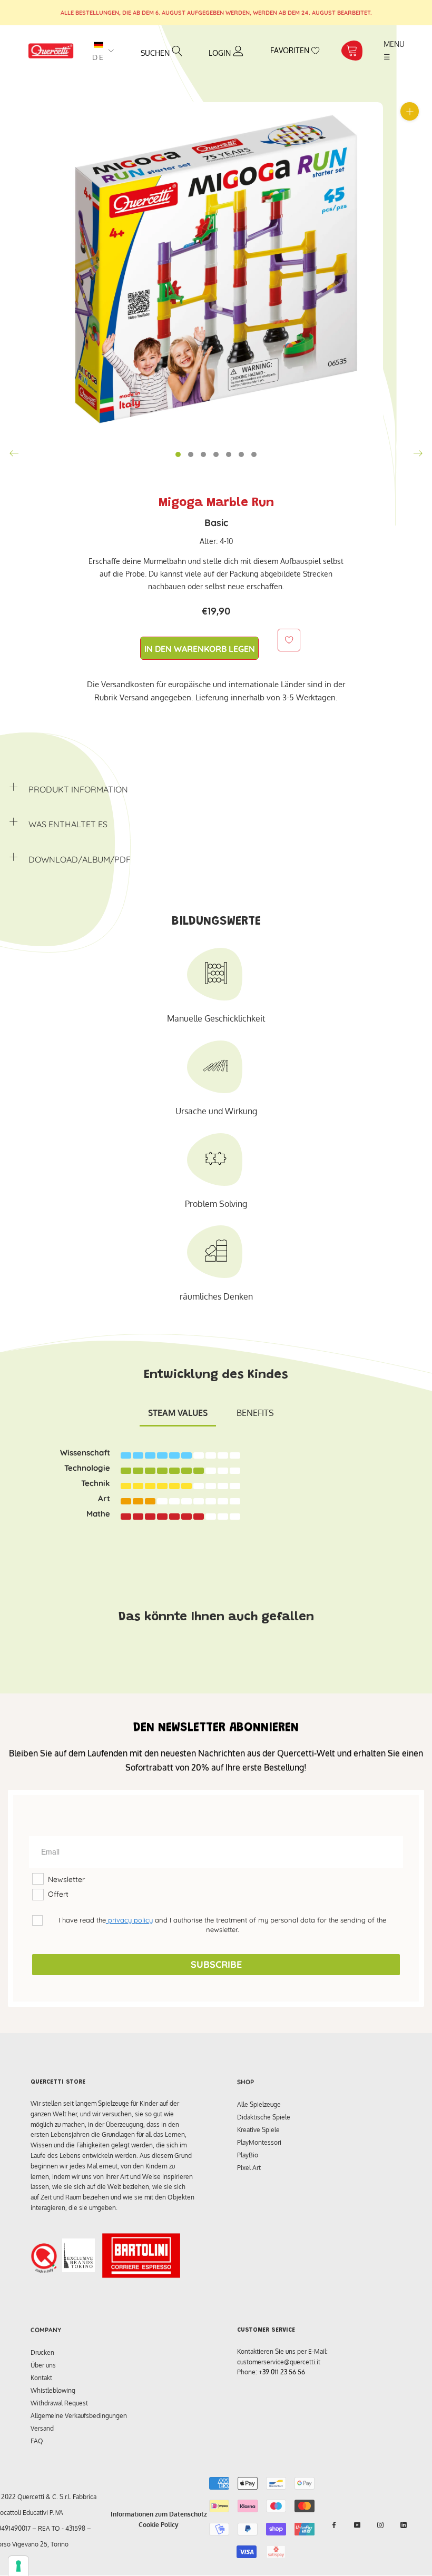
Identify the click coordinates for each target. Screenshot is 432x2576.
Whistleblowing (53, 2390)
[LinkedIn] (404, 2525)
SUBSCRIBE (216, 1964)
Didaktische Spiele (264, 2117)
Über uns (43, 2365)
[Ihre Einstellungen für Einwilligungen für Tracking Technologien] (18, 2566)
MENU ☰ (395, 50)
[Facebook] (334, 2525)
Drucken (42, 2352)
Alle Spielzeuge (259, 2104)
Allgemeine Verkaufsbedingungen (79, 2416)
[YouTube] (357, 2525)
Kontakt (41, 2378)
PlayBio (248, 2155)
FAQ (37, 2441)
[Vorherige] (14, 453)
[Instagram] (380, 2525)
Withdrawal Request (59, 2403)
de (99, 57)
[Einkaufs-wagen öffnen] (352, 51)
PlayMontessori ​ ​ (261, 2142)
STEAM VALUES (178, 1413)
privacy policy (129, 1920)
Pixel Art (249, 2168)
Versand (42, 2428)
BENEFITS (255, 1413)
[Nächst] (418, 453)
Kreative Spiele (258, 2130)
